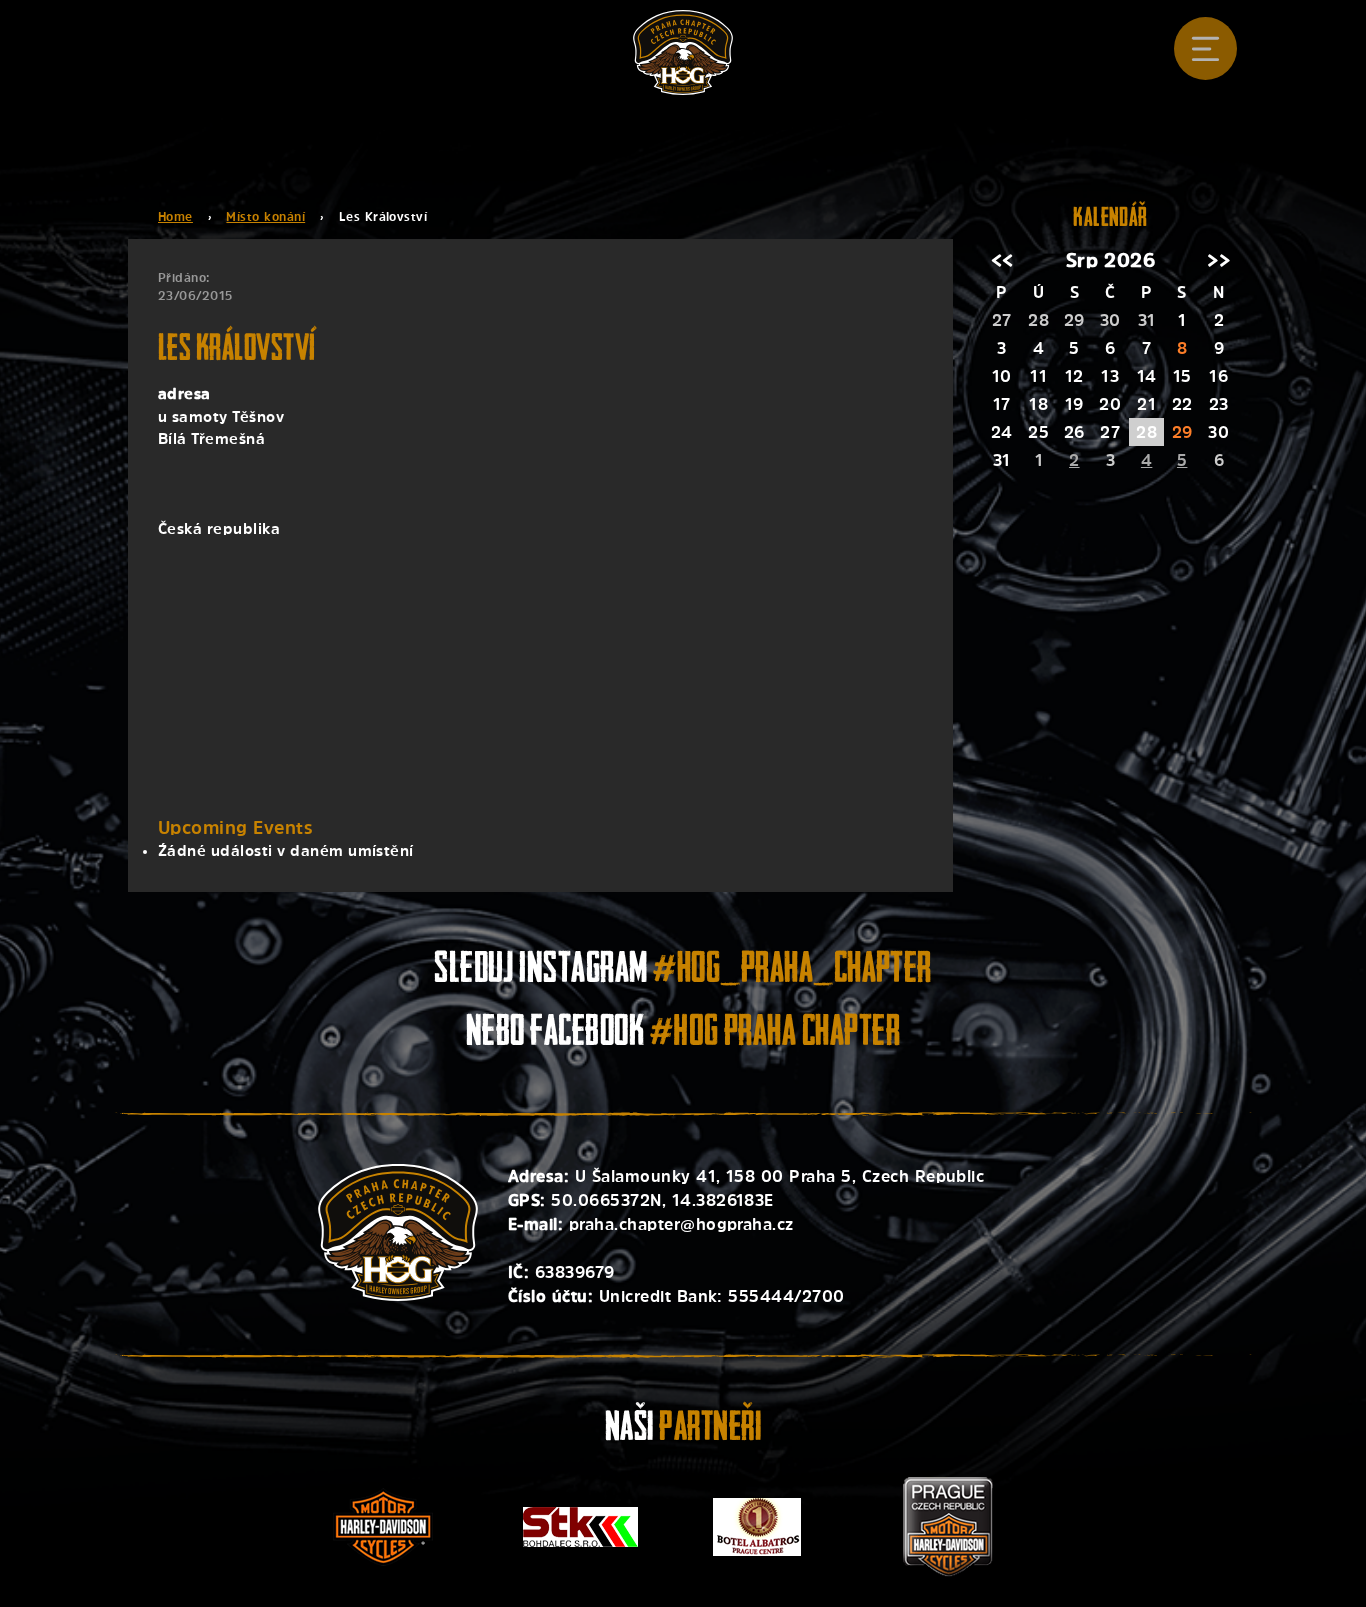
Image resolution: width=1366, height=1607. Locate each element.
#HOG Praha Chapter (775, 1034)
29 (1182, 432)
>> (1218, 260)
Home (175, 217)
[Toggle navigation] (1205, 48)
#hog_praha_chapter (792, 971)
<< (1002, 260)
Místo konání (265, 217)
